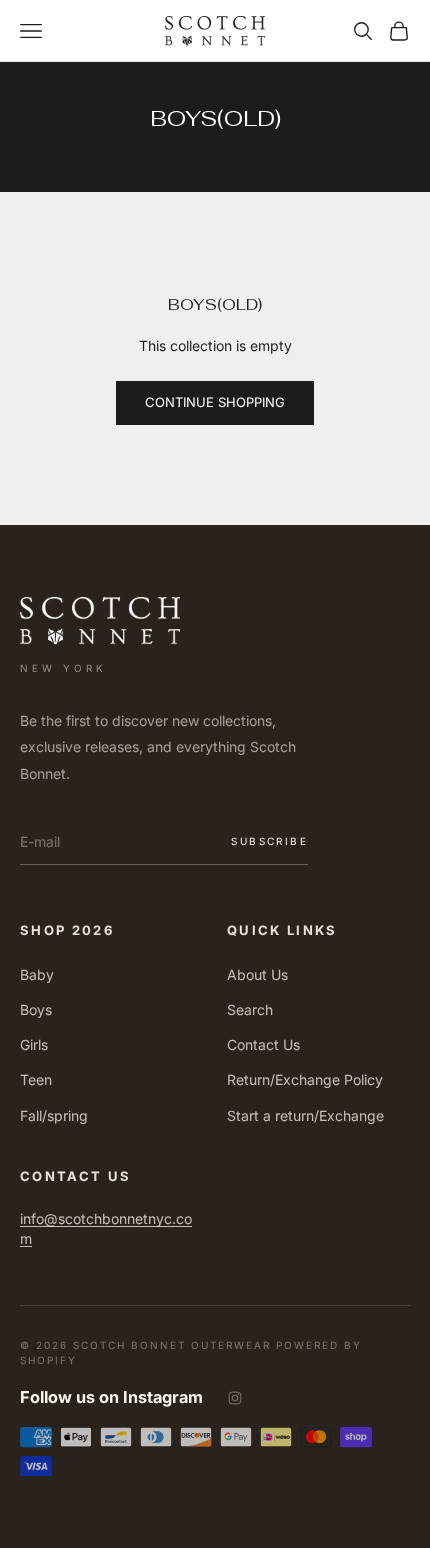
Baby (37, 974)
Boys (36, 1009)
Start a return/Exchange (305, 1115)
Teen (36, 1079)
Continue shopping (215, 402)
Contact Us (263, 1044)
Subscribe (269, 841)
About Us (257, 974)
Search (250, 1009)
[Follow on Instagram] (235, 1398)
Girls (34, 1044)
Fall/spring (54, 1115)
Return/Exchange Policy (305, 1079)
